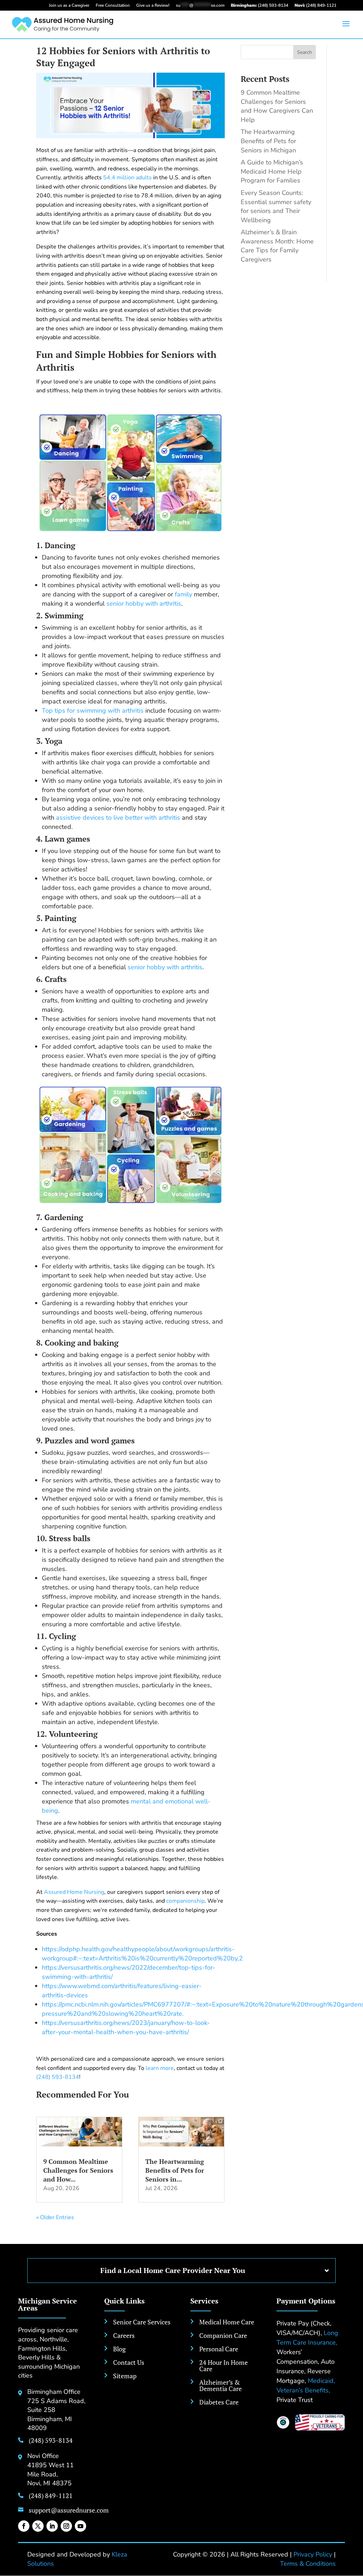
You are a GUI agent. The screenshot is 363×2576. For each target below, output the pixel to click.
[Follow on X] (38, 2526)
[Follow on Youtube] (80, 2526)
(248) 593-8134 (259, 5)
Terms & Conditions (308, 2564)
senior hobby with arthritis (144, 604)
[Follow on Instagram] (66, 2526)
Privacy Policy (313, 2554)
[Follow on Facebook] (24, 2526)
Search (305, 52)
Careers (124, 2335)
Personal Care (219, 2349)
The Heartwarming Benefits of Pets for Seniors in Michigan (268, 141)
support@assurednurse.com (69, 2510)
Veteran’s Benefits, (303, 2390)
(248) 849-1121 (315, 5)
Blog (119, 2349)
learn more (160, 2068)
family (183, 594)
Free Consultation (113, 5)
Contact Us (129, 2362)
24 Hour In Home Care (224, 2365)
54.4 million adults (127, 178)
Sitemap (125, 2376)
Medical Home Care (227, 2322)
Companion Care (223, 2335)
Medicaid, (321, 2381)
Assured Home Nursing (74, 1892)
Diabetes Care (219, 2402)
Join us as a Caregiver (69, 5)
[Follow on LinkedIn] (52, 2526)
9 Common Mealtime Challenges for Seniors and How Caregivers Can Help (277, 106)
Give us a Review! (153, 5)
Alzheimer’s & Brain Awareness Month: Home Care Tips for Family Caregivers (277, 246)
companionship (185, 1901)
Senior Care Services (142, 2322)
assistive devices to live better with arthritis (118, 818)
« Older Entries (55, 2217)
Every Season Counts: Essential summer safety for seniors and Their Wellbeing (276, 206)
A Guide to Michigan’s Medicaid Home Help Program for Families (272, 171)
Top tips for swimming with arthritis (93, 711)
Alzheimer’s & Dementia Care (220, 2385)
